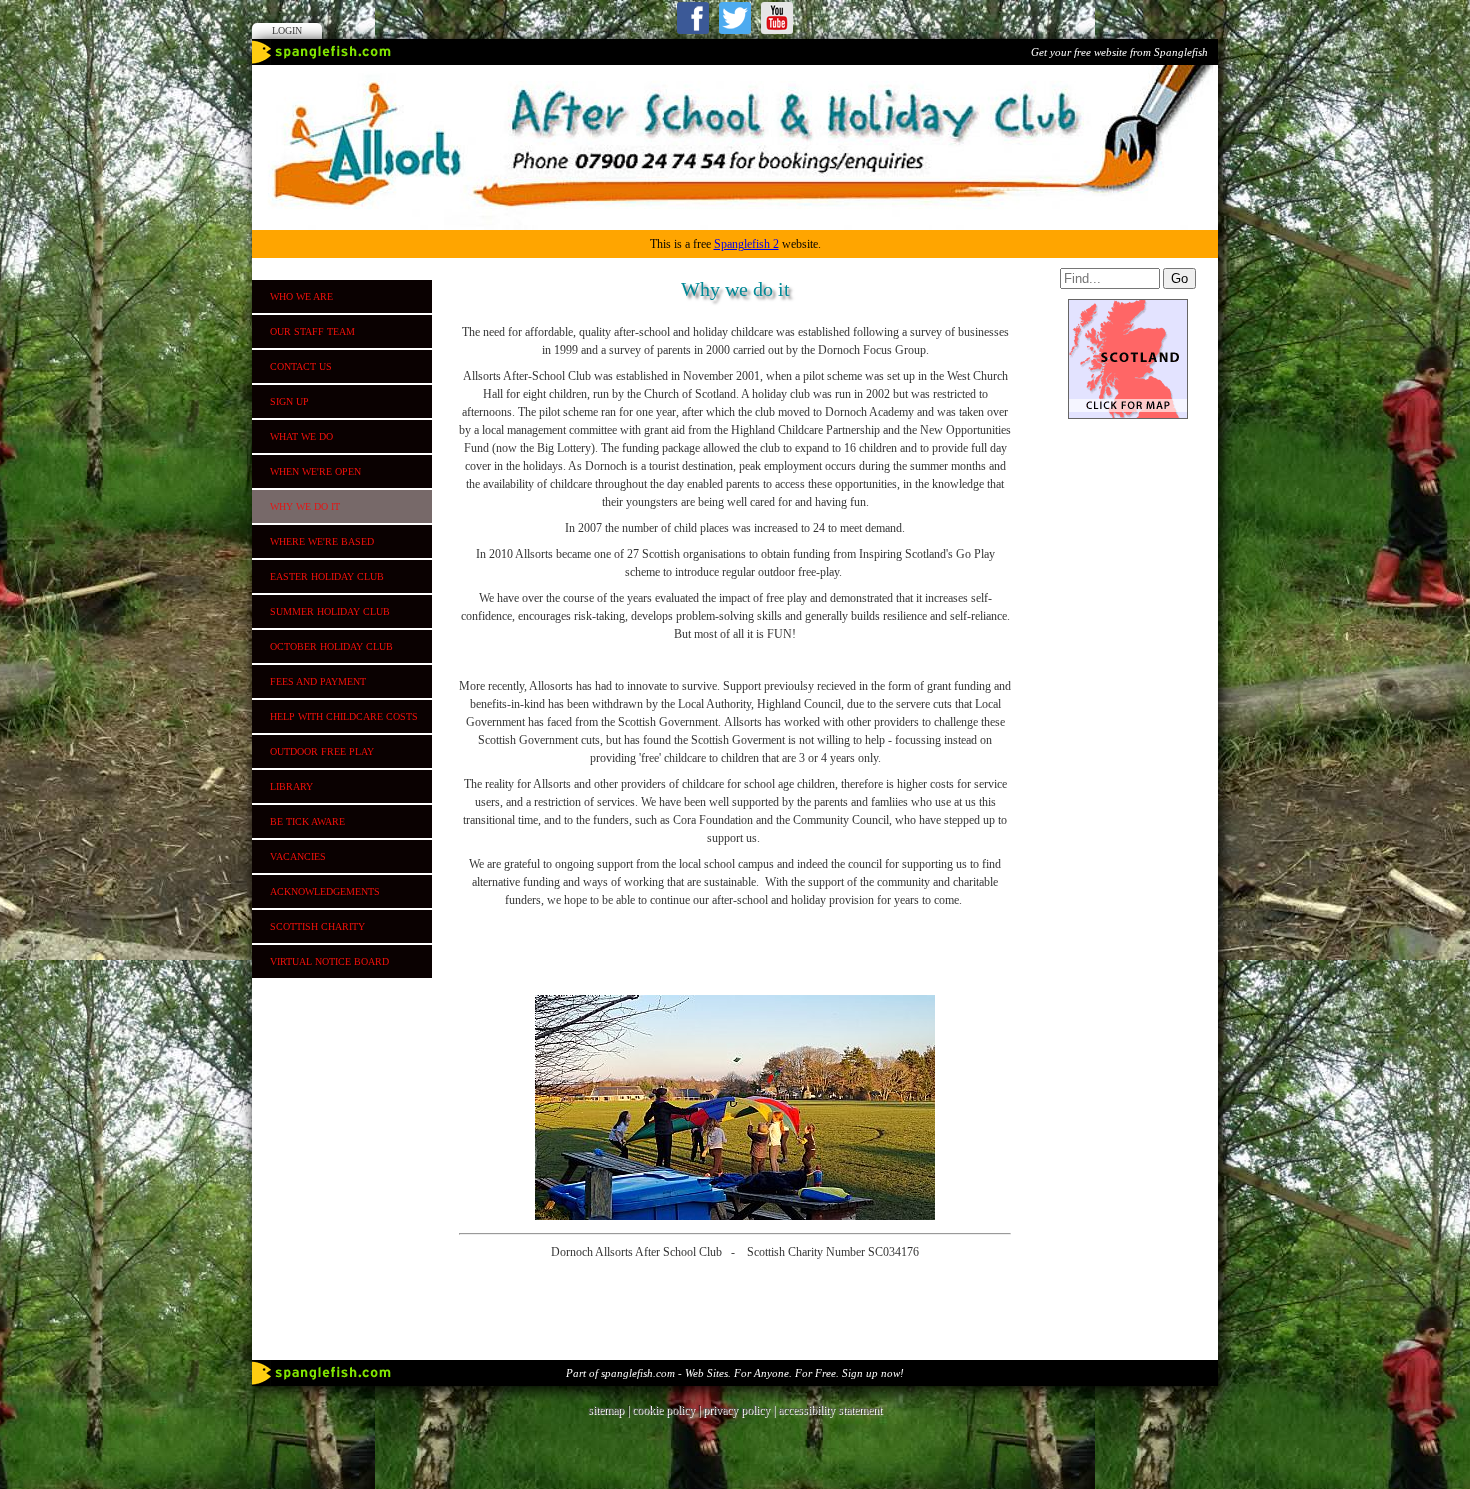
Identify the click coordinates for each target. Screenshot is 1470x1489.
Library (291, 786)
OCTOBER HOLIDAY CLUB (331, 646)
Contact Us (301, 366)
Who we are (301, 296)
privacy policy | (740, 1410)
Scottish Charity (317, 926)
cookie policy (663, 1410)
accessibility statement (830, 1410)
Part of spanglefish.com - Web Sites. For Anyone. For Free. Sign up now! (735, 1373)
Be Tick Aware (307, 821)
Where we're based (322, 541)
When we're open (315, 471)
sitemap (606, 1410)
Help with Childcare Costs (344, 716)
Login (287, 30)
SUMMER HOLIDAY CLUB (330, 611)
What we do (301, 436)
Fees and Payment (318, 681)
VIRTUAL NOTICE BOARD (329, 961)
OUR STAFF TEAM (312, 331)
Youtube (777, 18)
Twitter (735, 18)
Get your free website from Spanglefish (1119, 52)
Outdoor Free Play (322, 751)
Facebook (693, 18)
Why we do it (305, 506)
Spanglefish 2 (746, 244)
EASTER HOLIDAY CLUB (327, 576)
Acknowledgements (325, 891)
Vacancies (298, 856)
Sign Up (289, 401)
